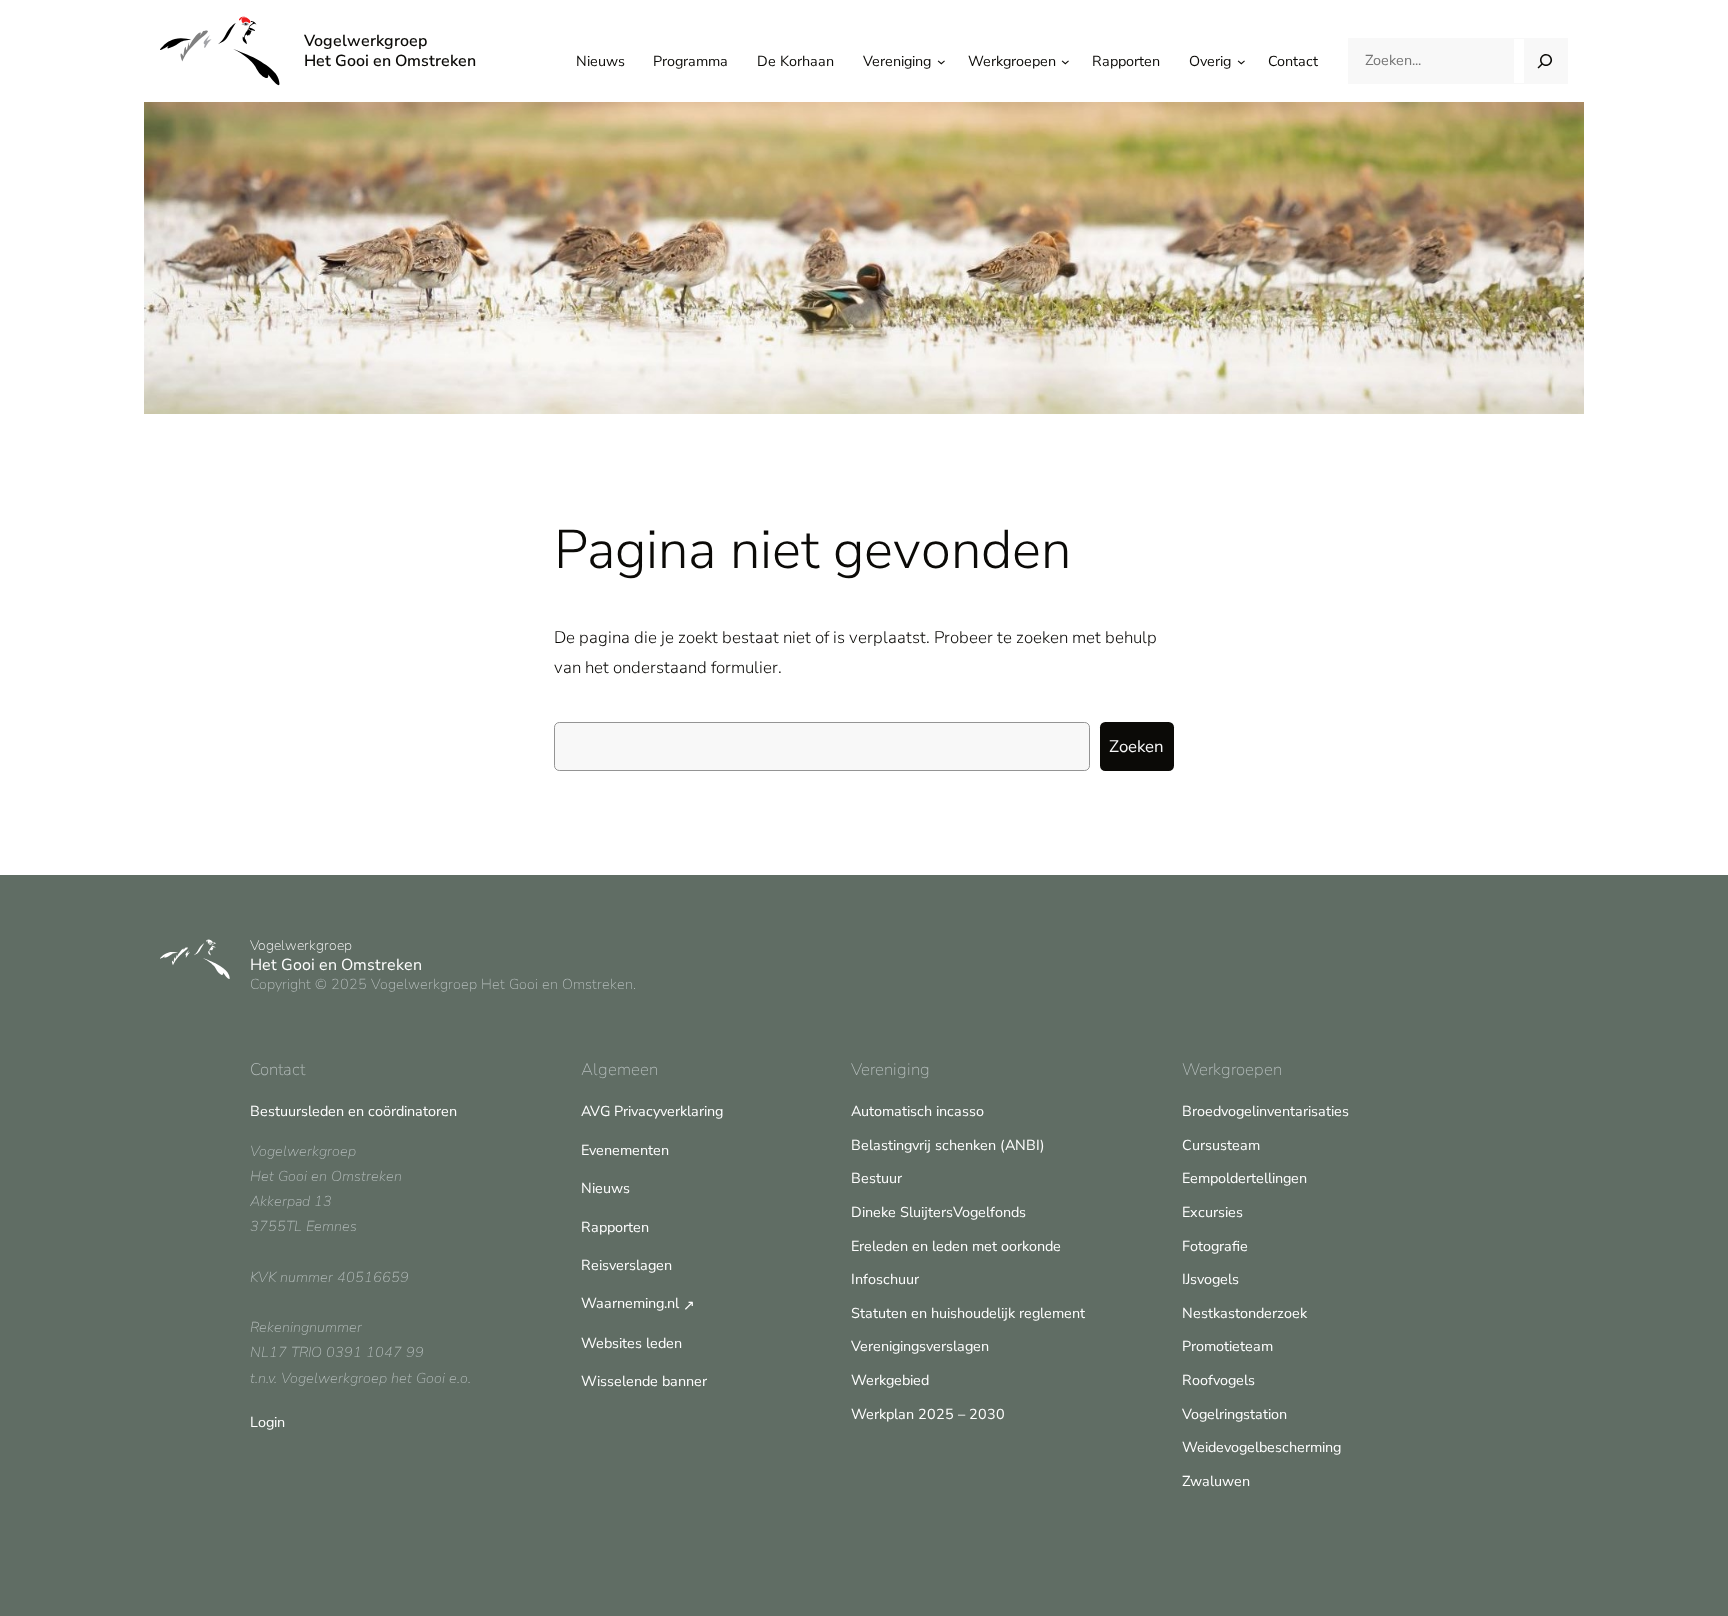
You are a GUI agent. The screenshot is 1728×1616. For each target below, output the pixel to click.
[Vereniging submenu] (941, 61)
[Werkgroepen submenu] (1065, 61)
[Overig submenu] (1241, 61)
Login (267, 1422)
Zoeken (1136, 746)
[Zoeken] (1545, 60)
